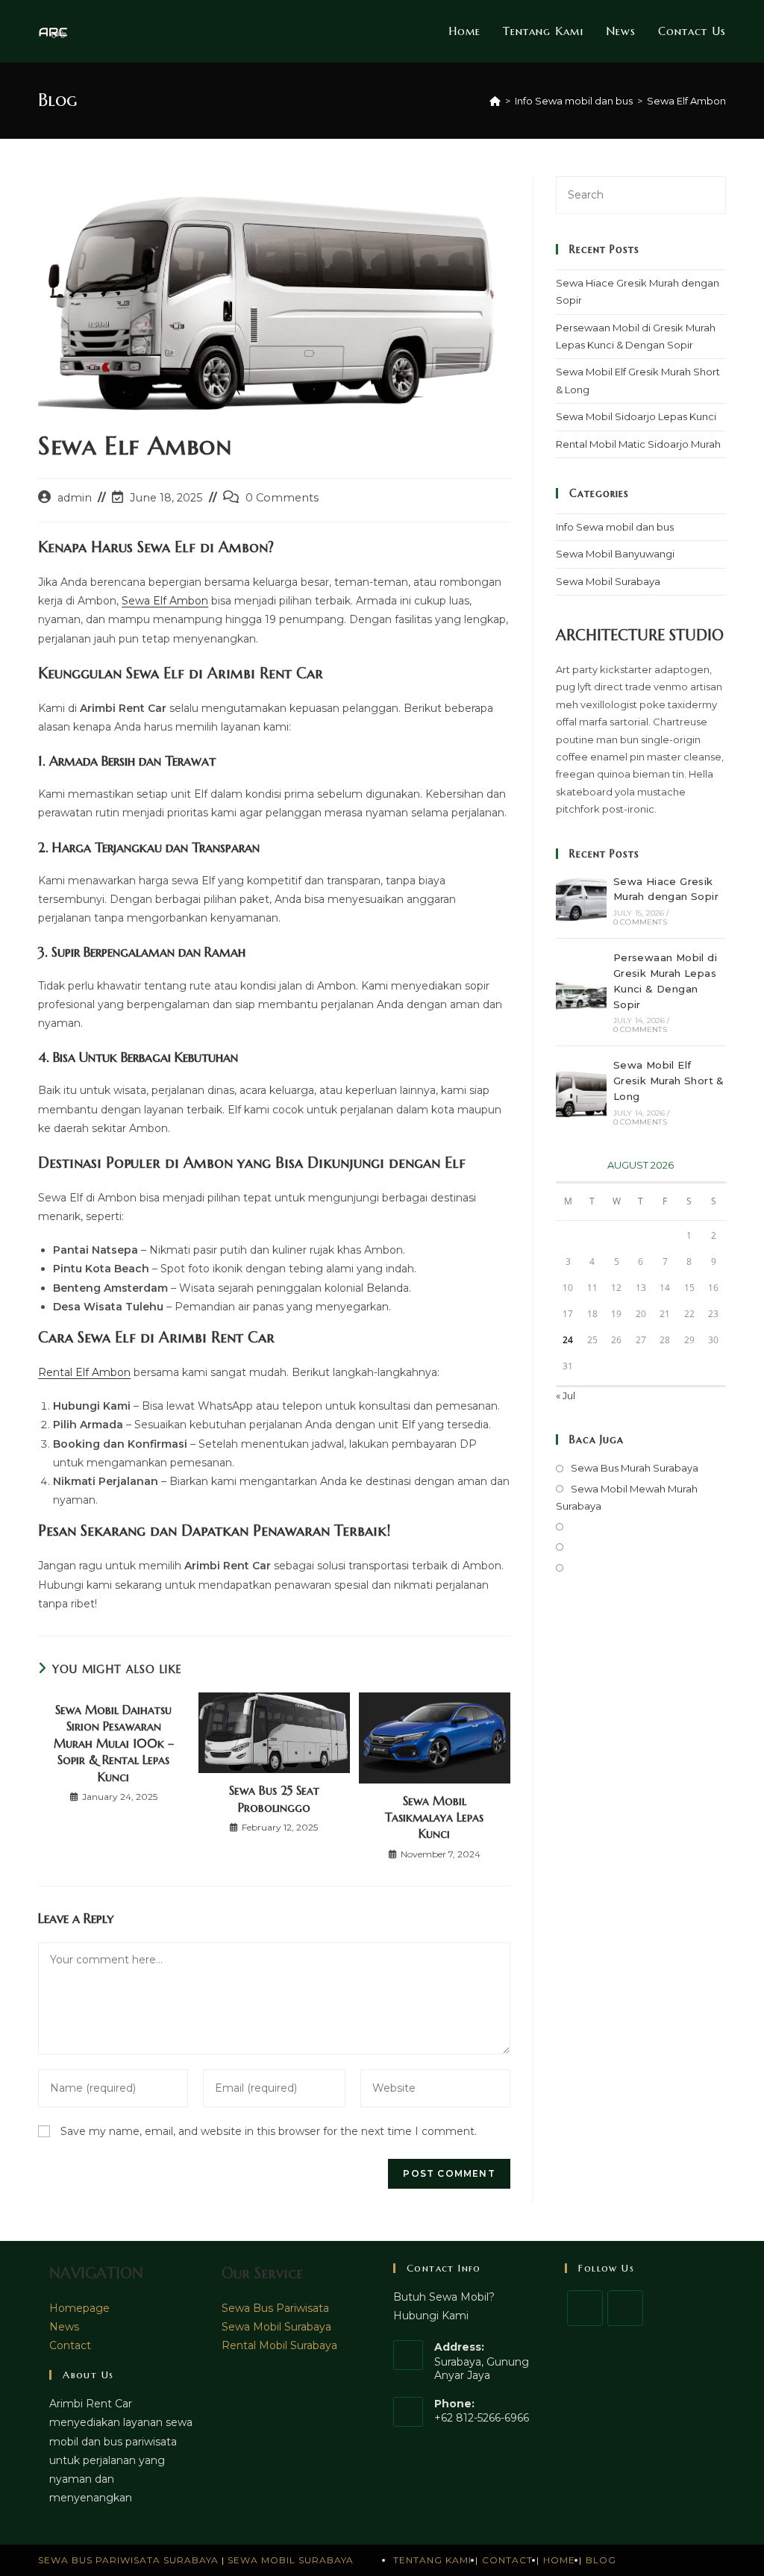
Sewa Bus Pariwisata (275, 2308)
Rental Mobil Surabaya (279, 2345)
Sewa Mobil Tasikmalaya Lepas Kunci (434, 1817)
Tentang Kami (432, 2560)
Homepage (79, 2308)
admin (75, 498)
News (64, 2327)
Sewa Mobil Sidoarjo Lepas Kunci (636, 416)
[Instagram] (625, 2308)
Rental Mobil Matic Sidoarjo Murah (638, 444)
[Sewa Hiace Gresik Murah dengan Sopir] (581, 900)
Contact (70, 2345)
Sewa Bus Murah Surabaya (635, 1468)
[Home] (495, 101)
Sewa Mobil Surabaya (608, 581)
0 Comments (282, 498)
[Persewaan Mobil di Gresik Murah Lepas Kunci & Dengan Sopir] (581, 992)
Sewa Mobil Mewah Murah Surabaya (627, 1497)
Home (559, 2560)
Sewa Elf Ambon (686, 101)
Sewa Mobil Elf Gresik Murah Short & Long (669, 1081)
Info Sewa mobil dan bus (615, 527)
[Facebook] (585, 2308)
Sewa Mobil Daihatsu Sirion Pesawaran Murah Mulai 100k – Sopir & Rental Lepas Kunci (114, 1743)
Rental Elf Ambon (84, 1372)
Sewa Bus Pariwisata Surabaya (130, 2560)
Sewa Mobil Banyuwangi (615, 554)
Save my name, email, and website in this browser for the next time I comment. (269, 2131)
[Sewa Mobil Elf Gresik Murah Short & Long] (581, 1092)
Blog (601, 2560)
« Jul (566, 1395)
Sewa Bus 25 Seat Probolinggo (274, 1798)
